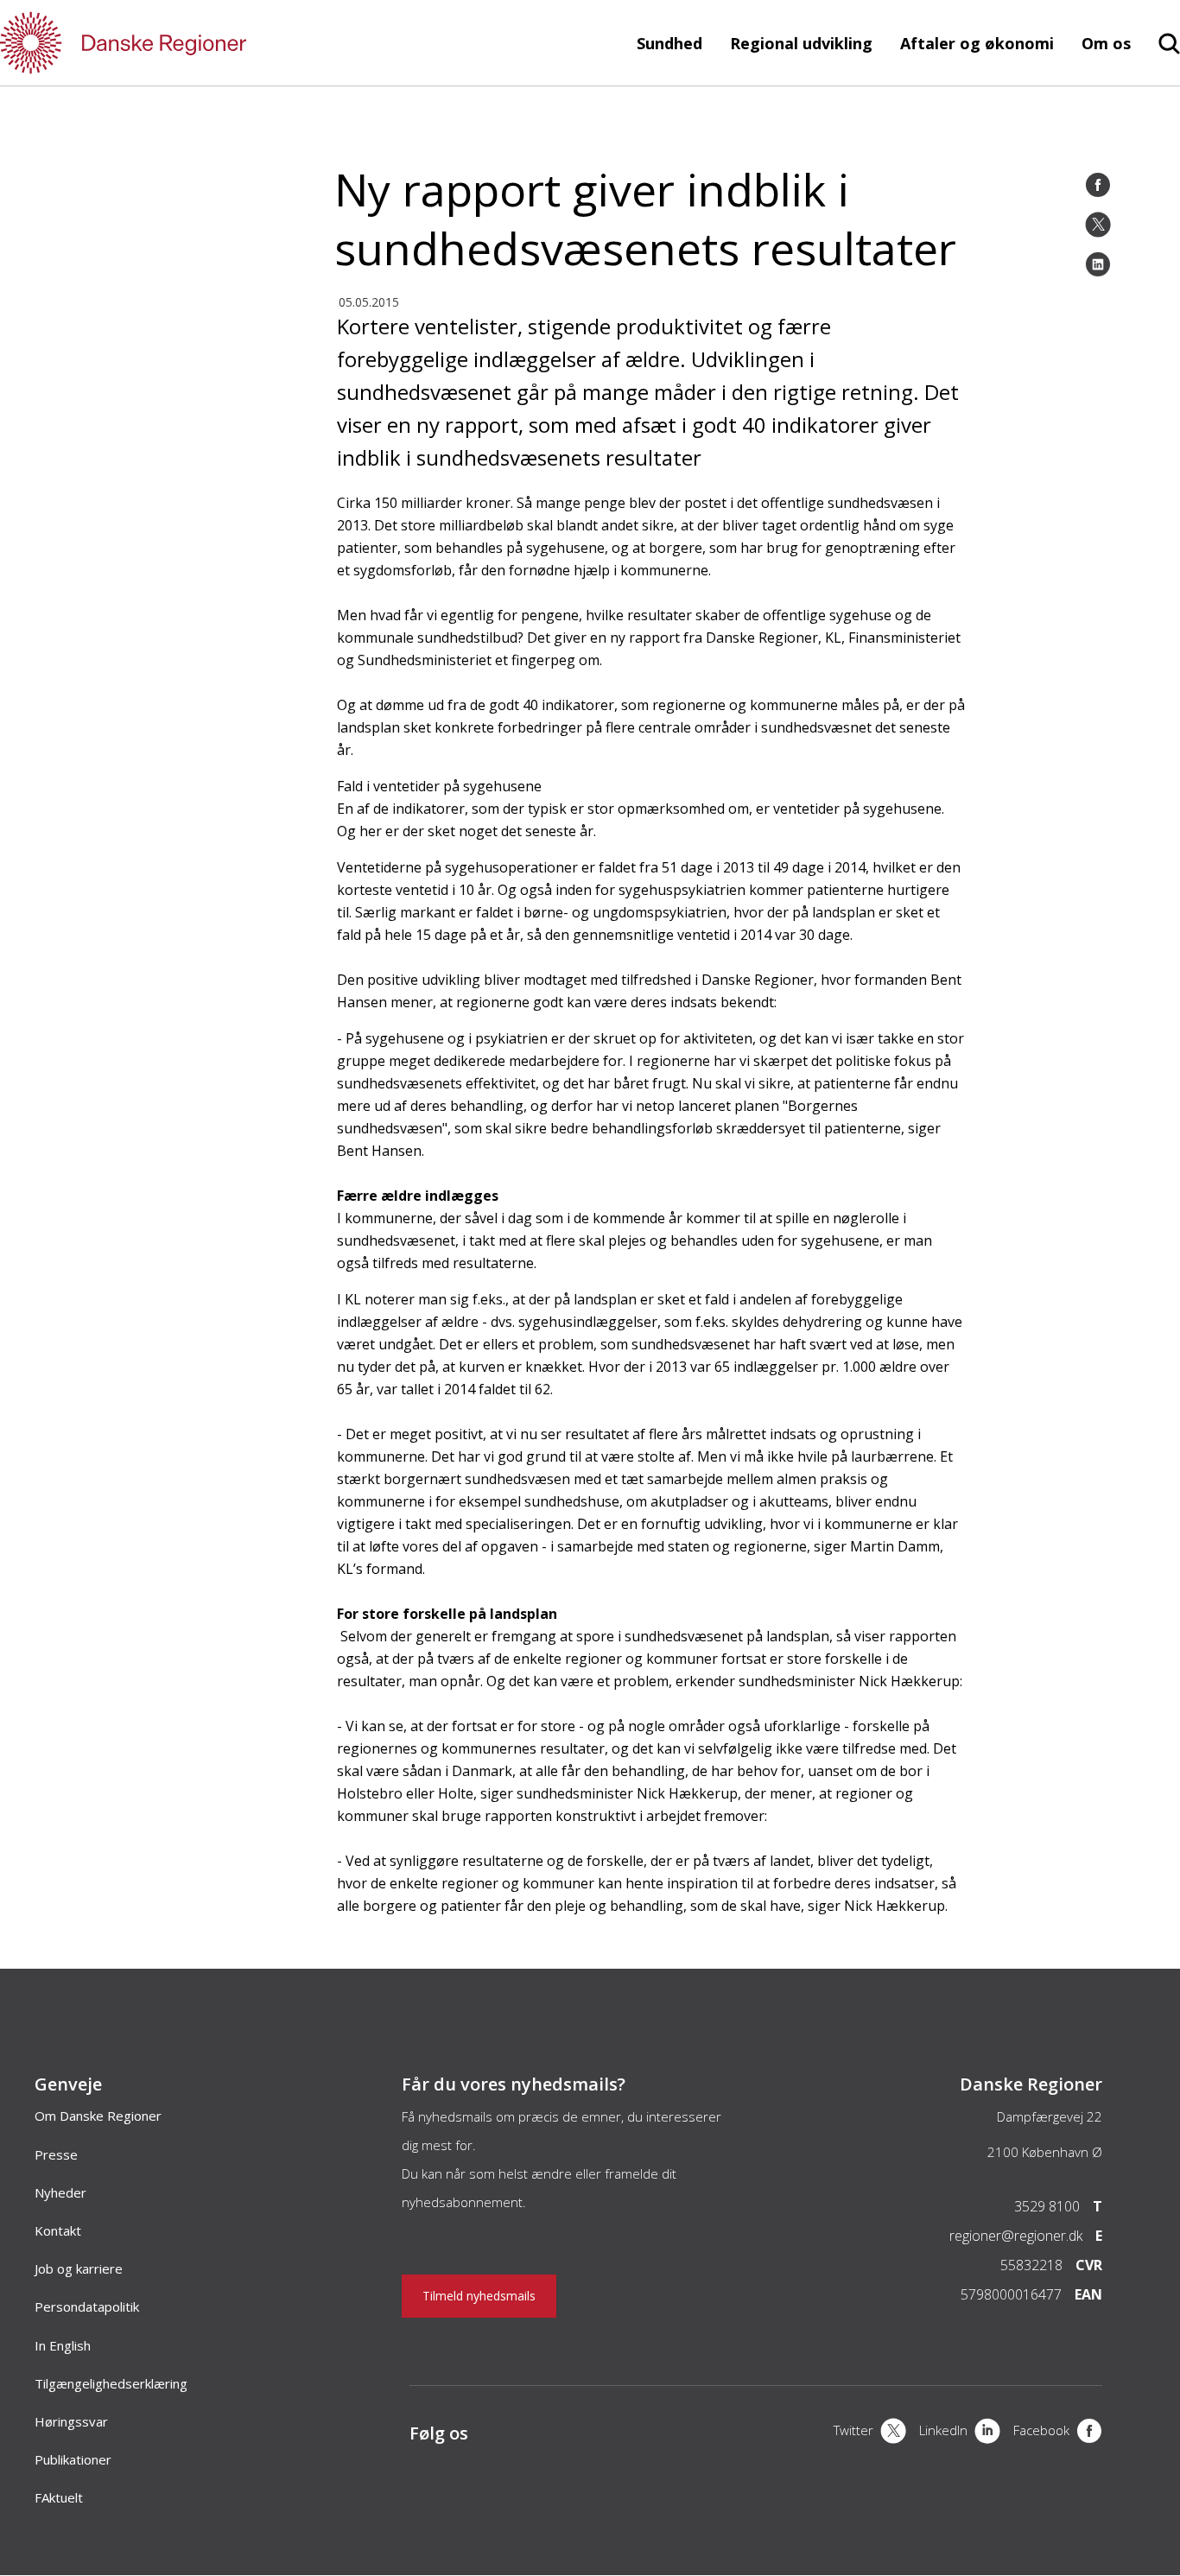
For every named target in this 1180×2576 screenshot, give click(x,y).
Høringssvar (71, 2421)
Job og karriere (79, 2268)
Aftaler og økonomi (977, 43)
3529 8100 (1047, 2206)
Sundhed (669, 43)
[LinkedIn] (1098, 264)
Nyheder (60, 2192)
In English (63, 2345)
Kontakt (58, 2230)
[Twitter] (1098, 225)
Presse (56, 2154)
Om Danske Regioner (98, 2116)
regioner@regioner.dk (1016, 2236)
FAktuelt (59, 2497)
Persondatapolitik (87, 2306)
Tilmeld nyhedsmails (479, 2296)
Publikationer (73, 2459)
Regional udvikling (801, 43)
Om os (1106, 43)
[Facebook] (1098, 185)
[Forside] (173, 43)
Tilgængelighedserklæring (111, 2383)
